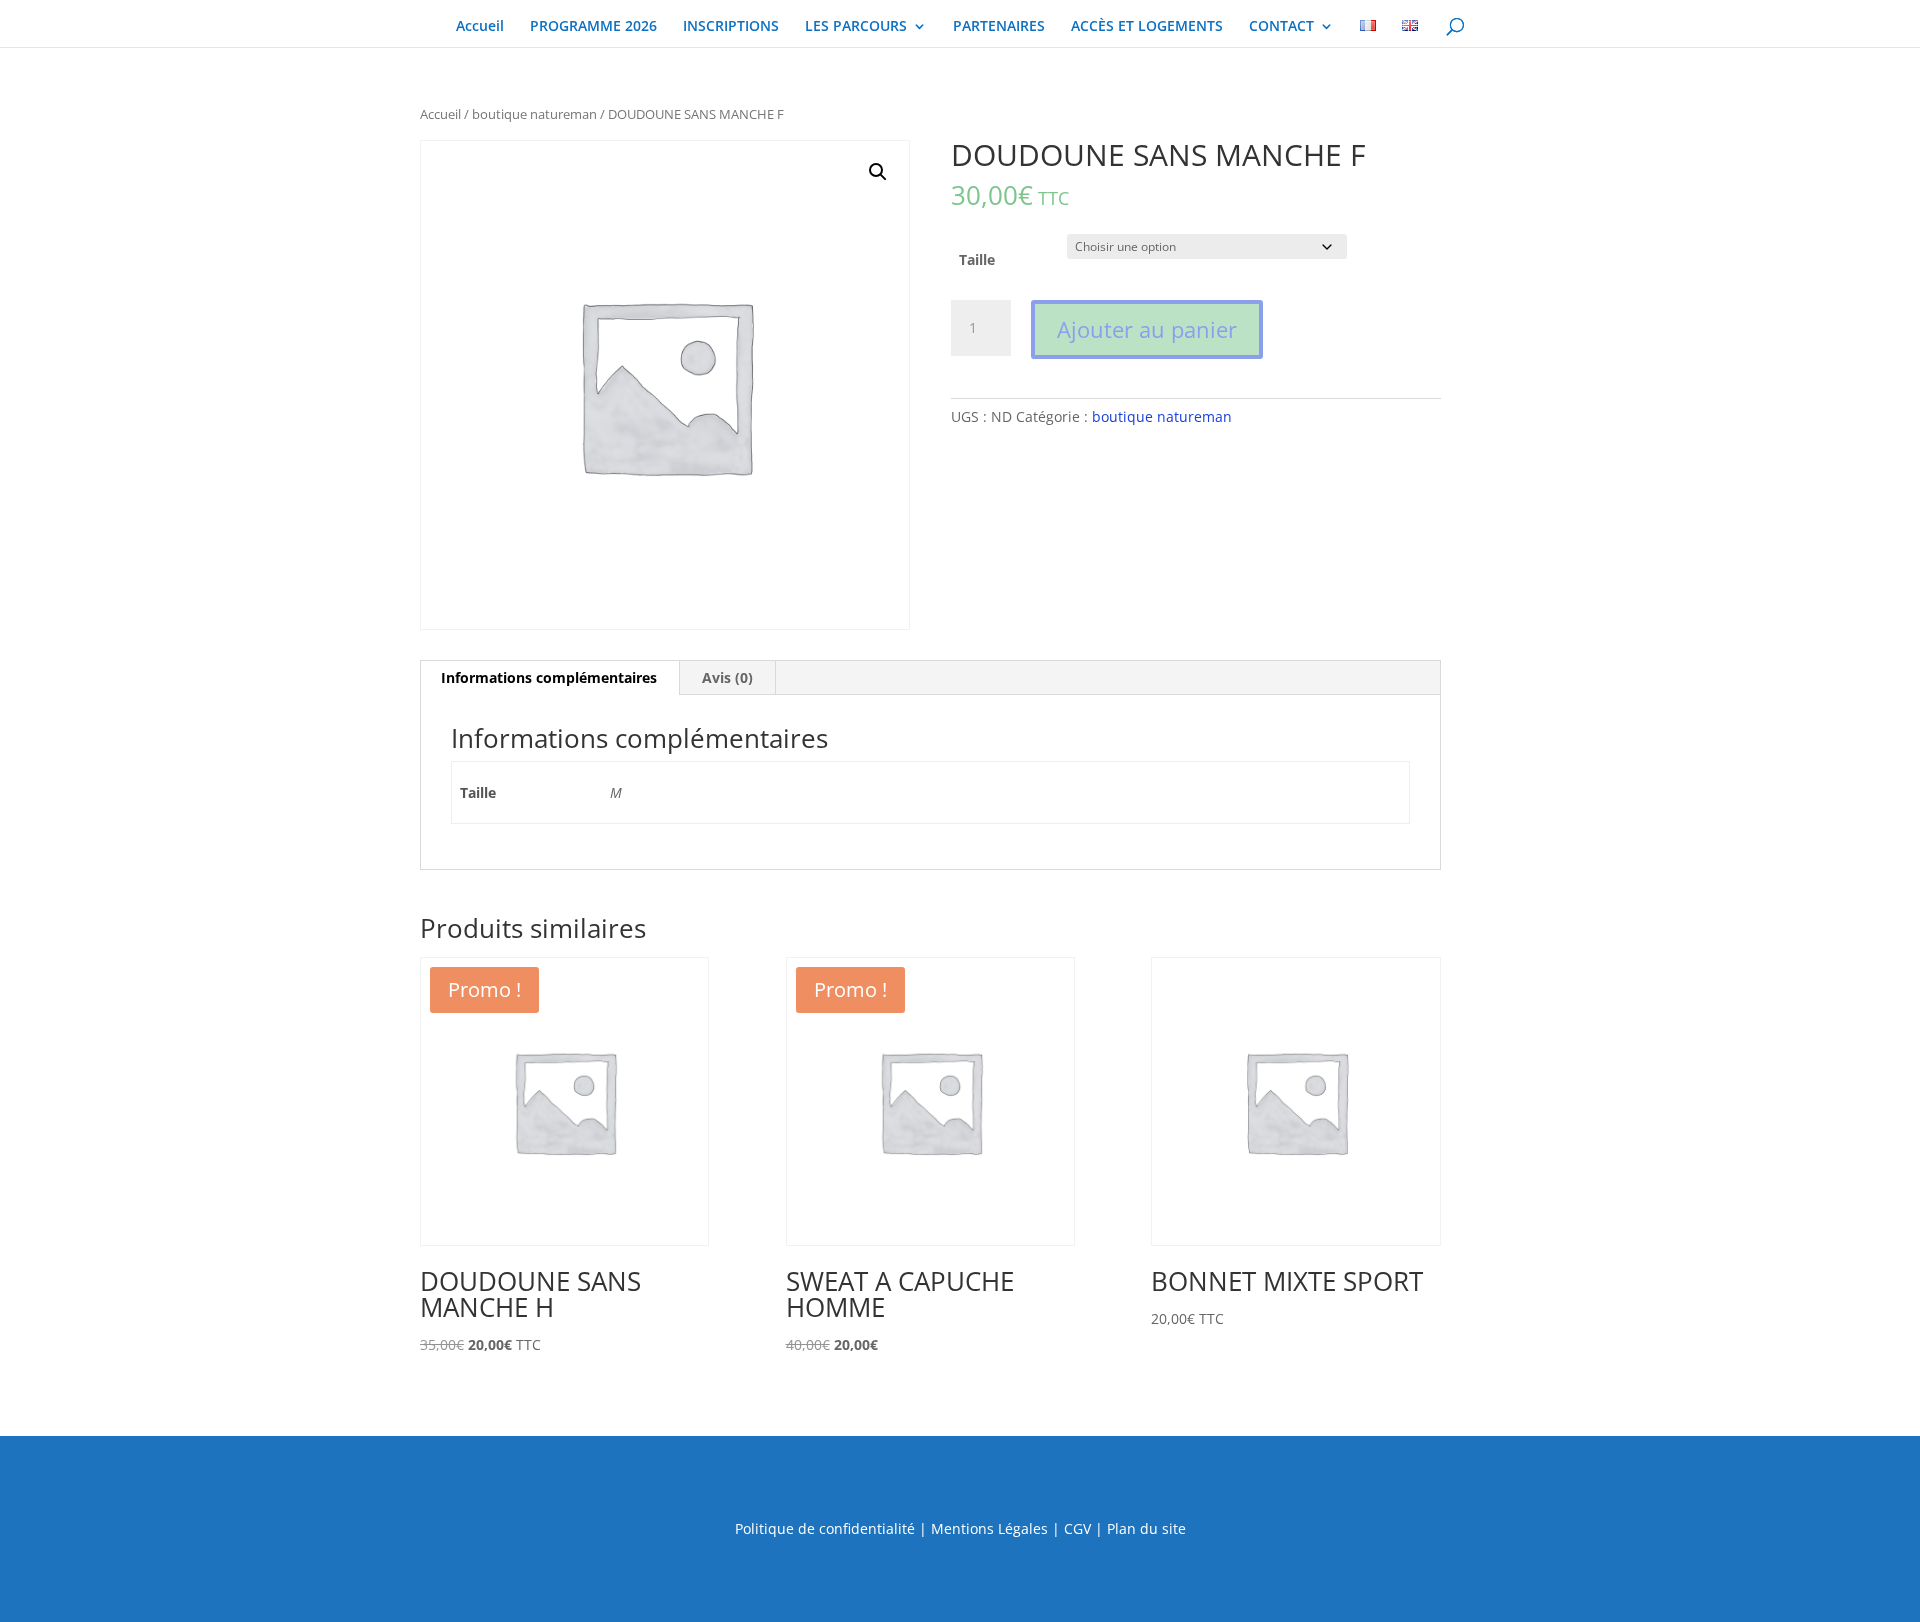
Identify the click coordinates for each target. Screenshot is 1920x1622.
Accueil (480, 27)
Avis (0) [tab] (727, 677)
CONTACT (1281, 27)
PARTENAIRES (999, 27)
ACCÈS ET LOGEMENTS (1147, 27)
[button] (878, 172)
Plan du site (1146, 1528)
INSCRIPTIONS (731, 27)
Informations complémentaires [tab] (549, 677)
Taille (977, 259)
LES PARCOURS (856, 27)
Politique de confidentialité (825, 1528)
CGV (1077, 1528)
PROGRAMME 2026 (593, 27)
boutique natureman (534, 114)
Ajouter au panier (1147, 329)
